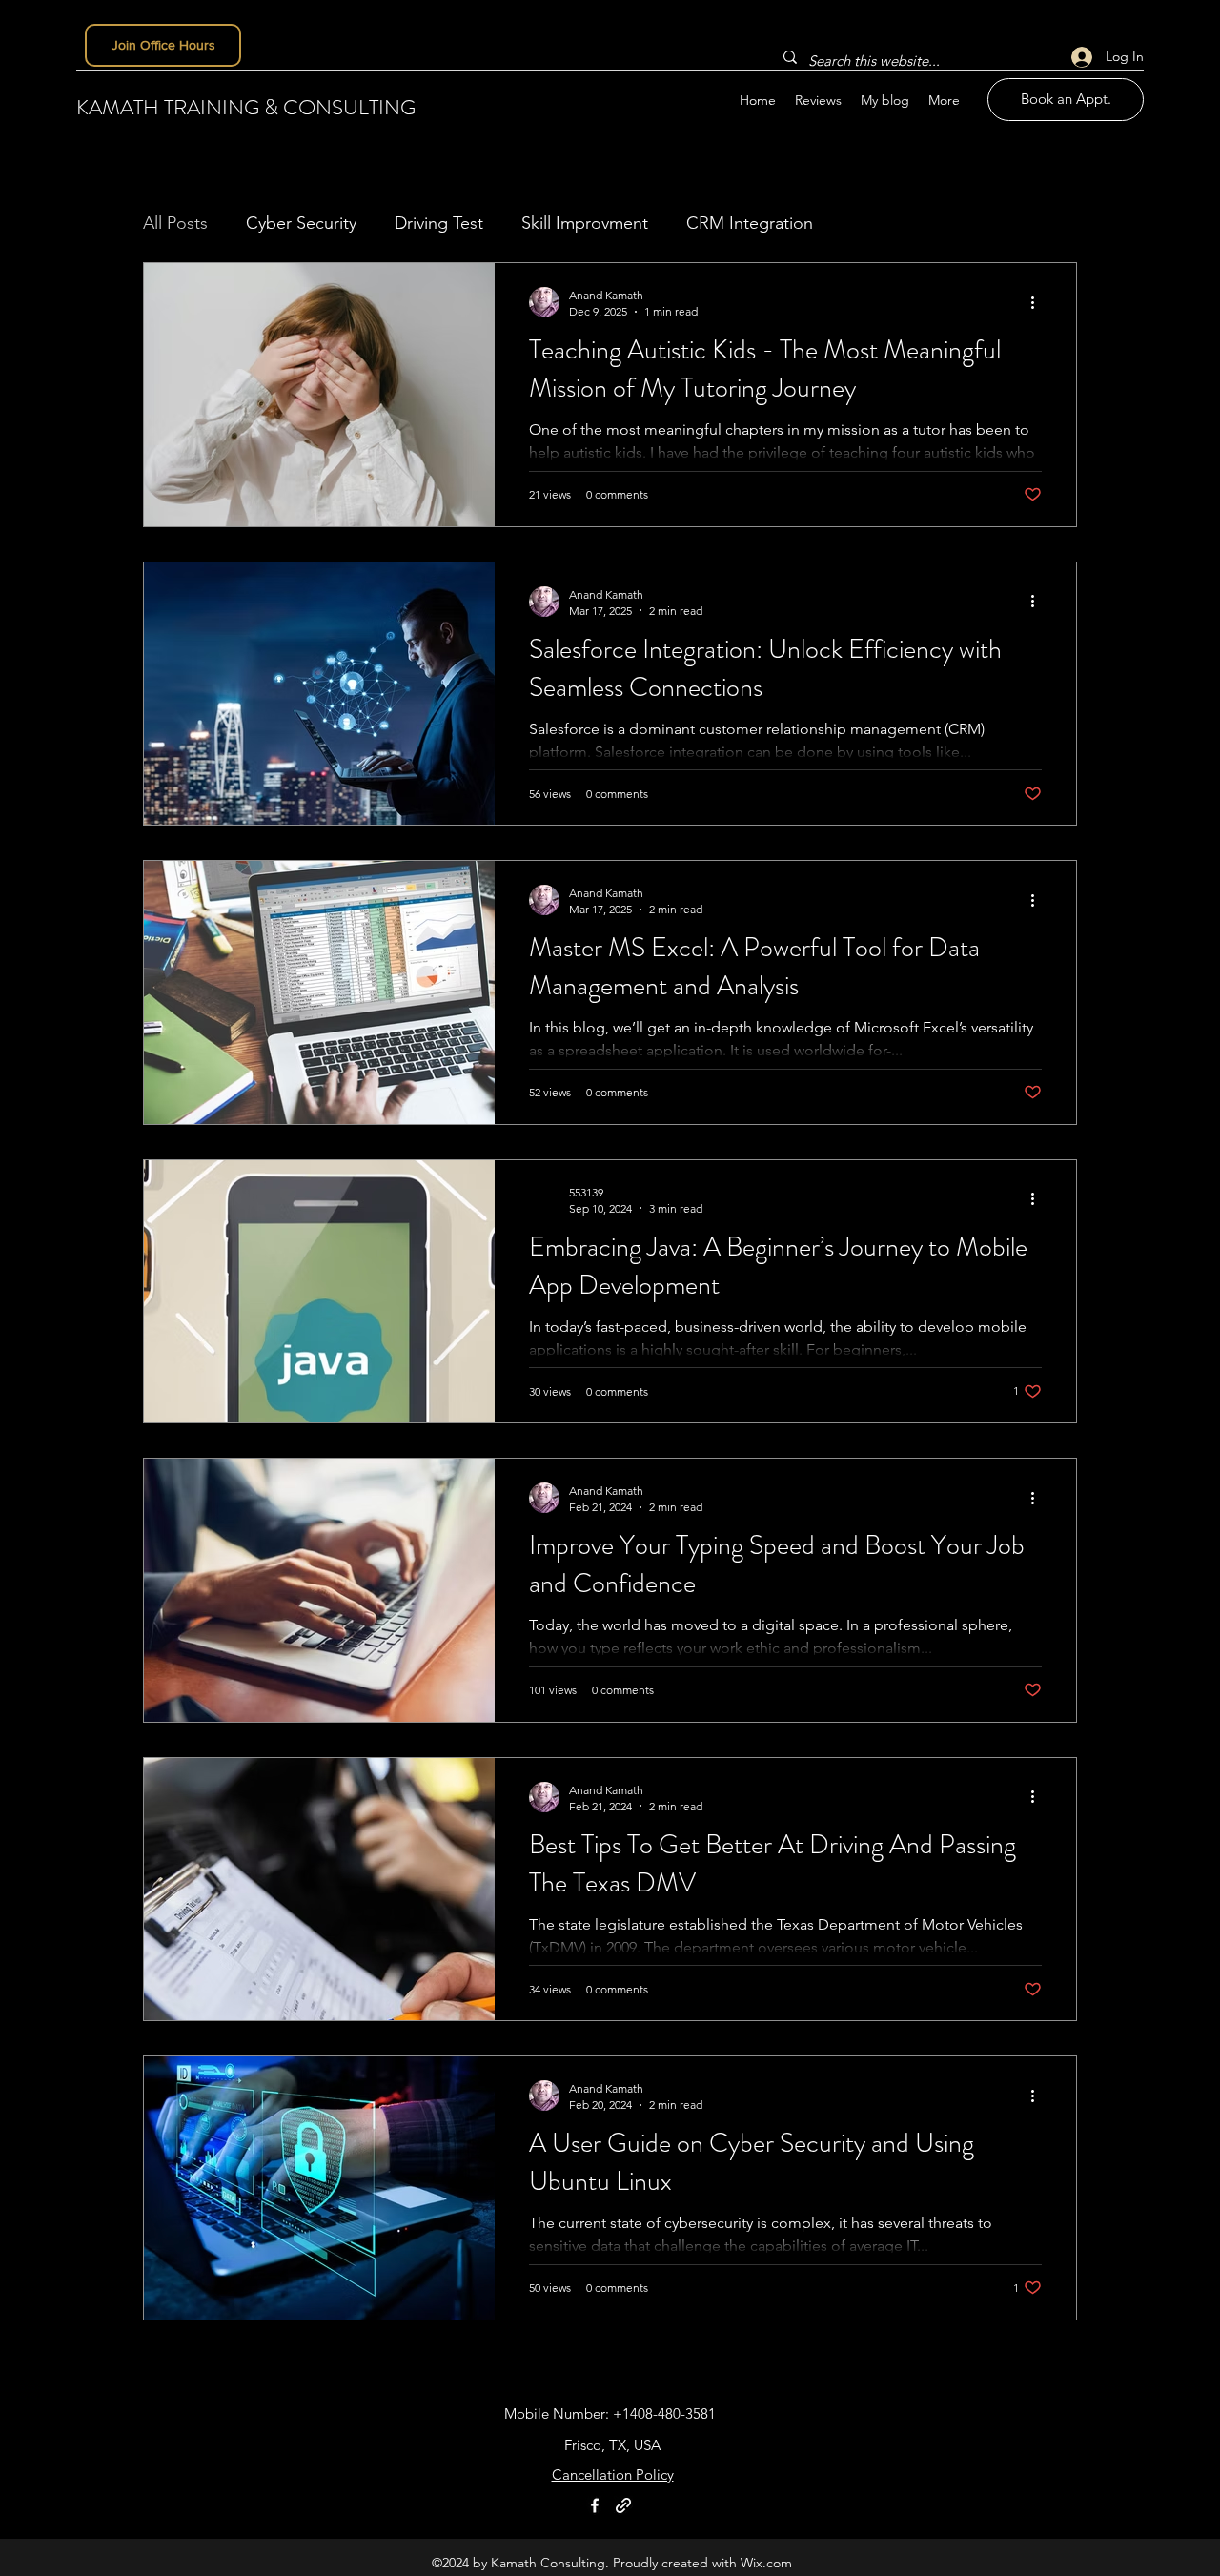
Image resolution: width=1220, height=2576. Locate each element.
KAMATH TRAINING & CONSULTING (246, 107)
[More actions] (1039, 302)
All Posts (175, 223)
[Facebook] (595, 2505)
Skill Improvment (585, 223)
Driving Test (439, 223)
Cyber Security (301, 223)
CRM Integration (750, 223)
